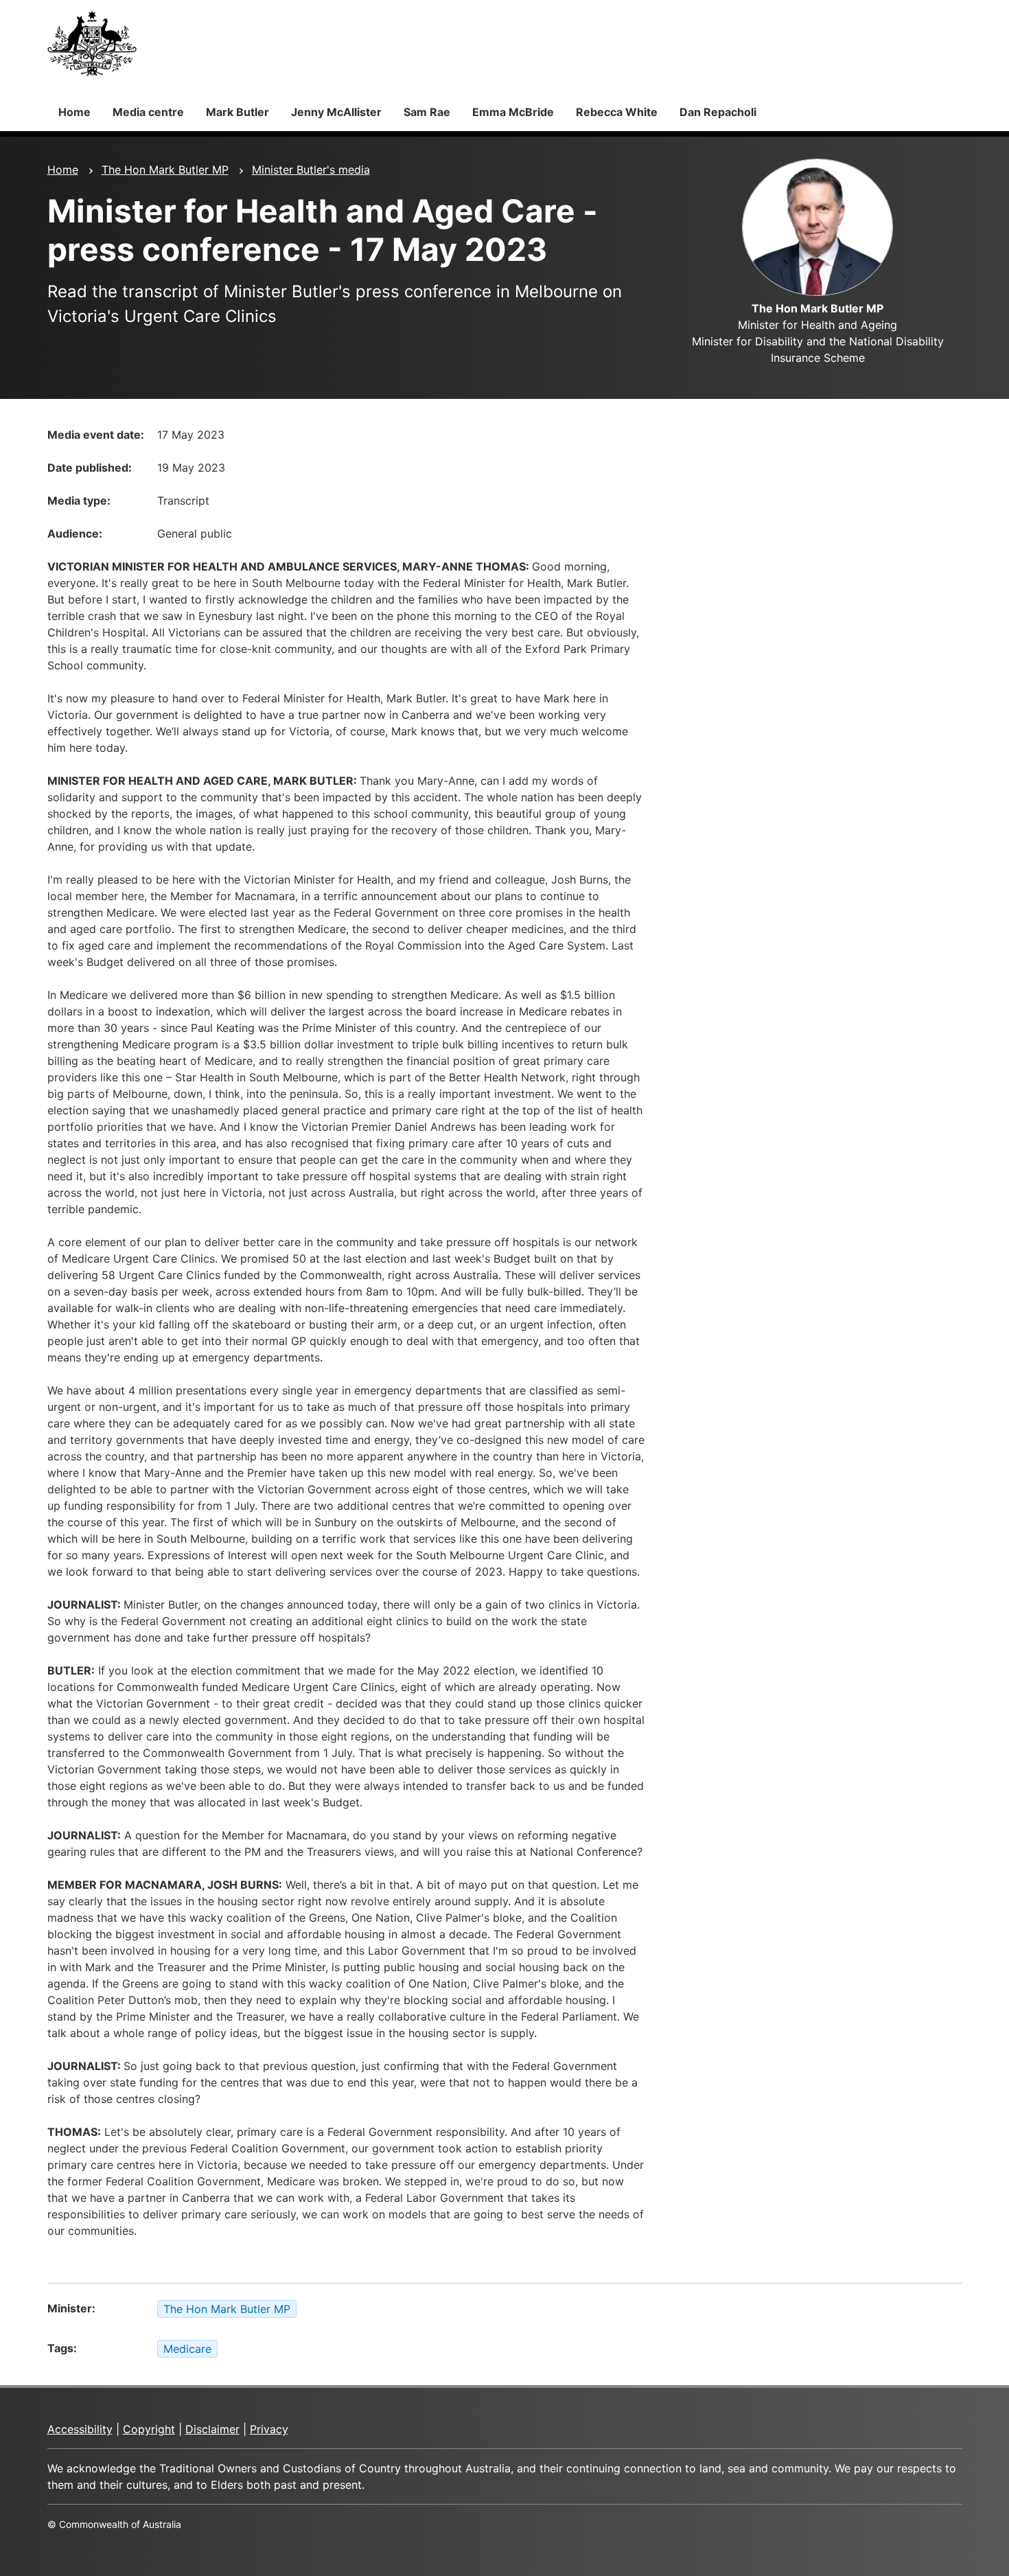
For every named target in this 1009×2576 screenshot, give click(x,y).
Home (74, 112)
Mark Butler (237, 112)
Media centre (148, 112)
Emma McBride (513, 112)
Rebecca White (617, 112)
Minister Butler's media (311, 170)
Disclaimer (212, 2429)
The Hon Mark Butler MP (165, 170)
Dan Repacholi (718, 112)
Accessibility (80, 2429)
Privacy (269, 2429)
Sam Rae (427, 112)
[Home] (92, 43)
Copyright (149, 2429)
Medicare (187, 2349)
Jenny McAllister (336, 112)
